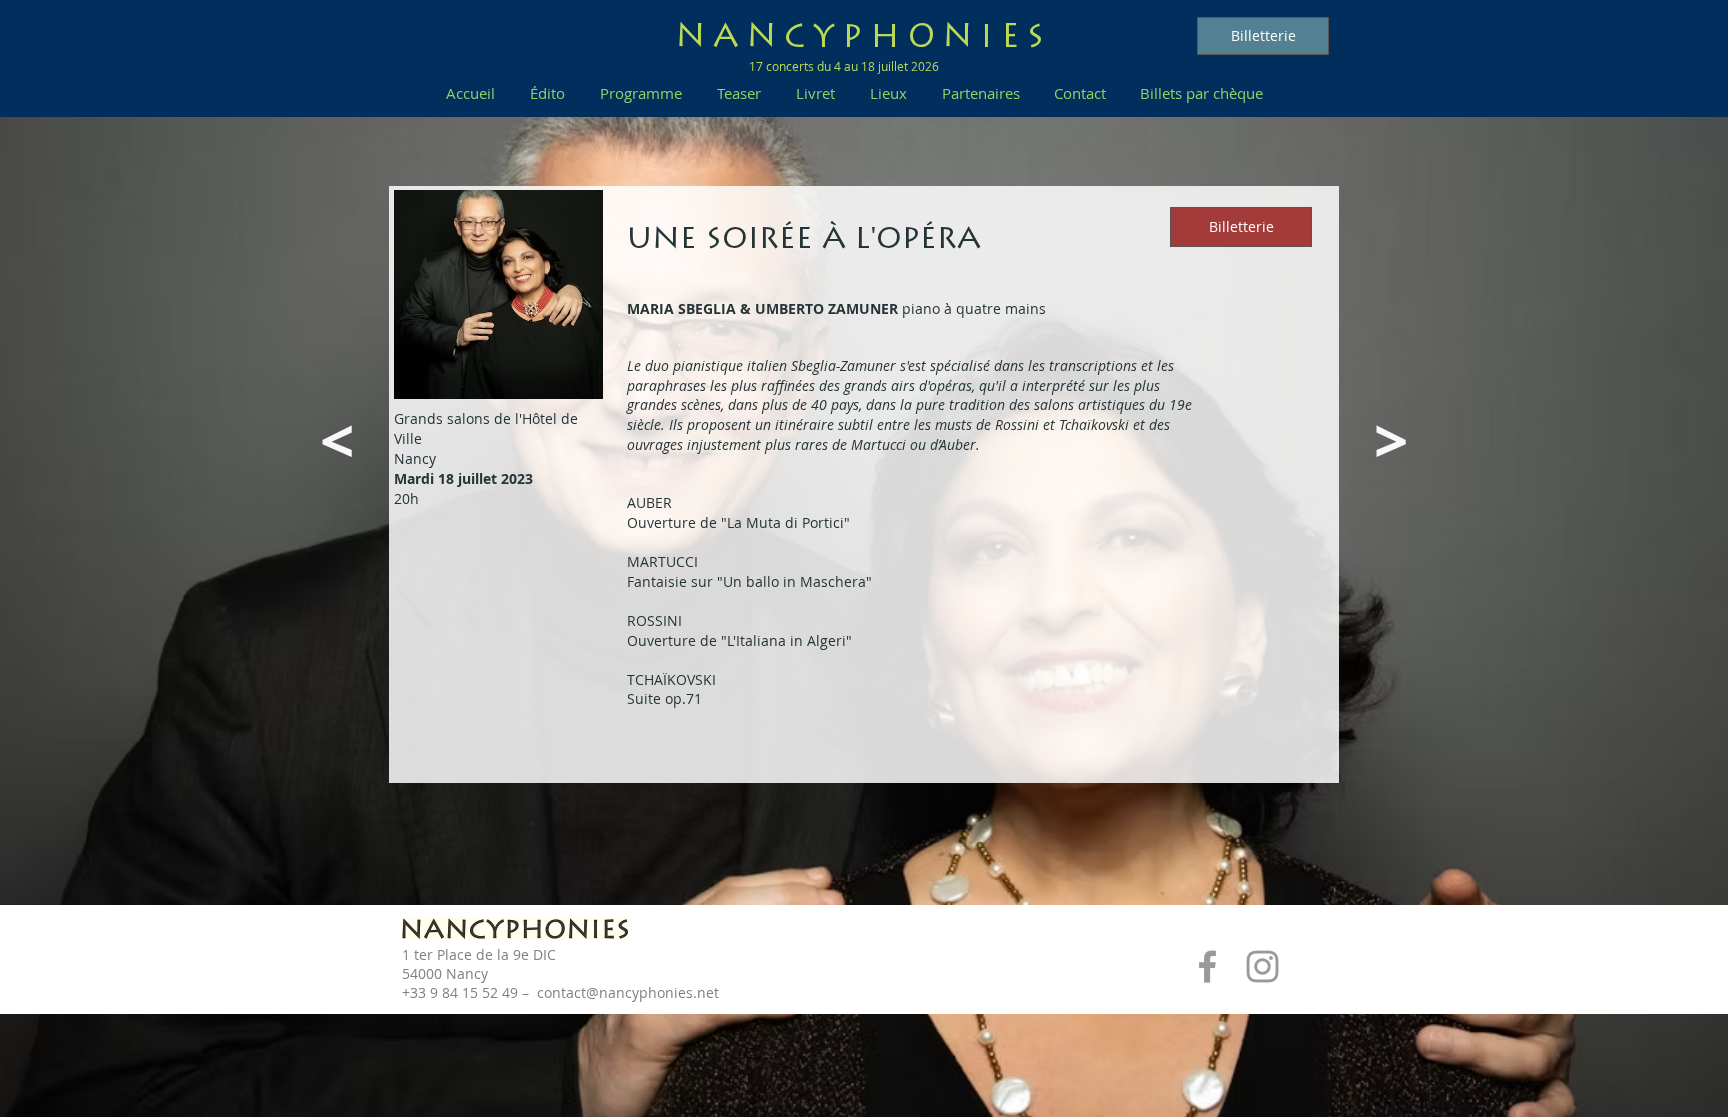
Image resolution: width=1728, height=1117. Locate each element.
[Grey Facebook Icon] (1207, 966)
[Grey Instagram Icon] (1262, 966)
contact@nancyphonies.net (628, 992)
